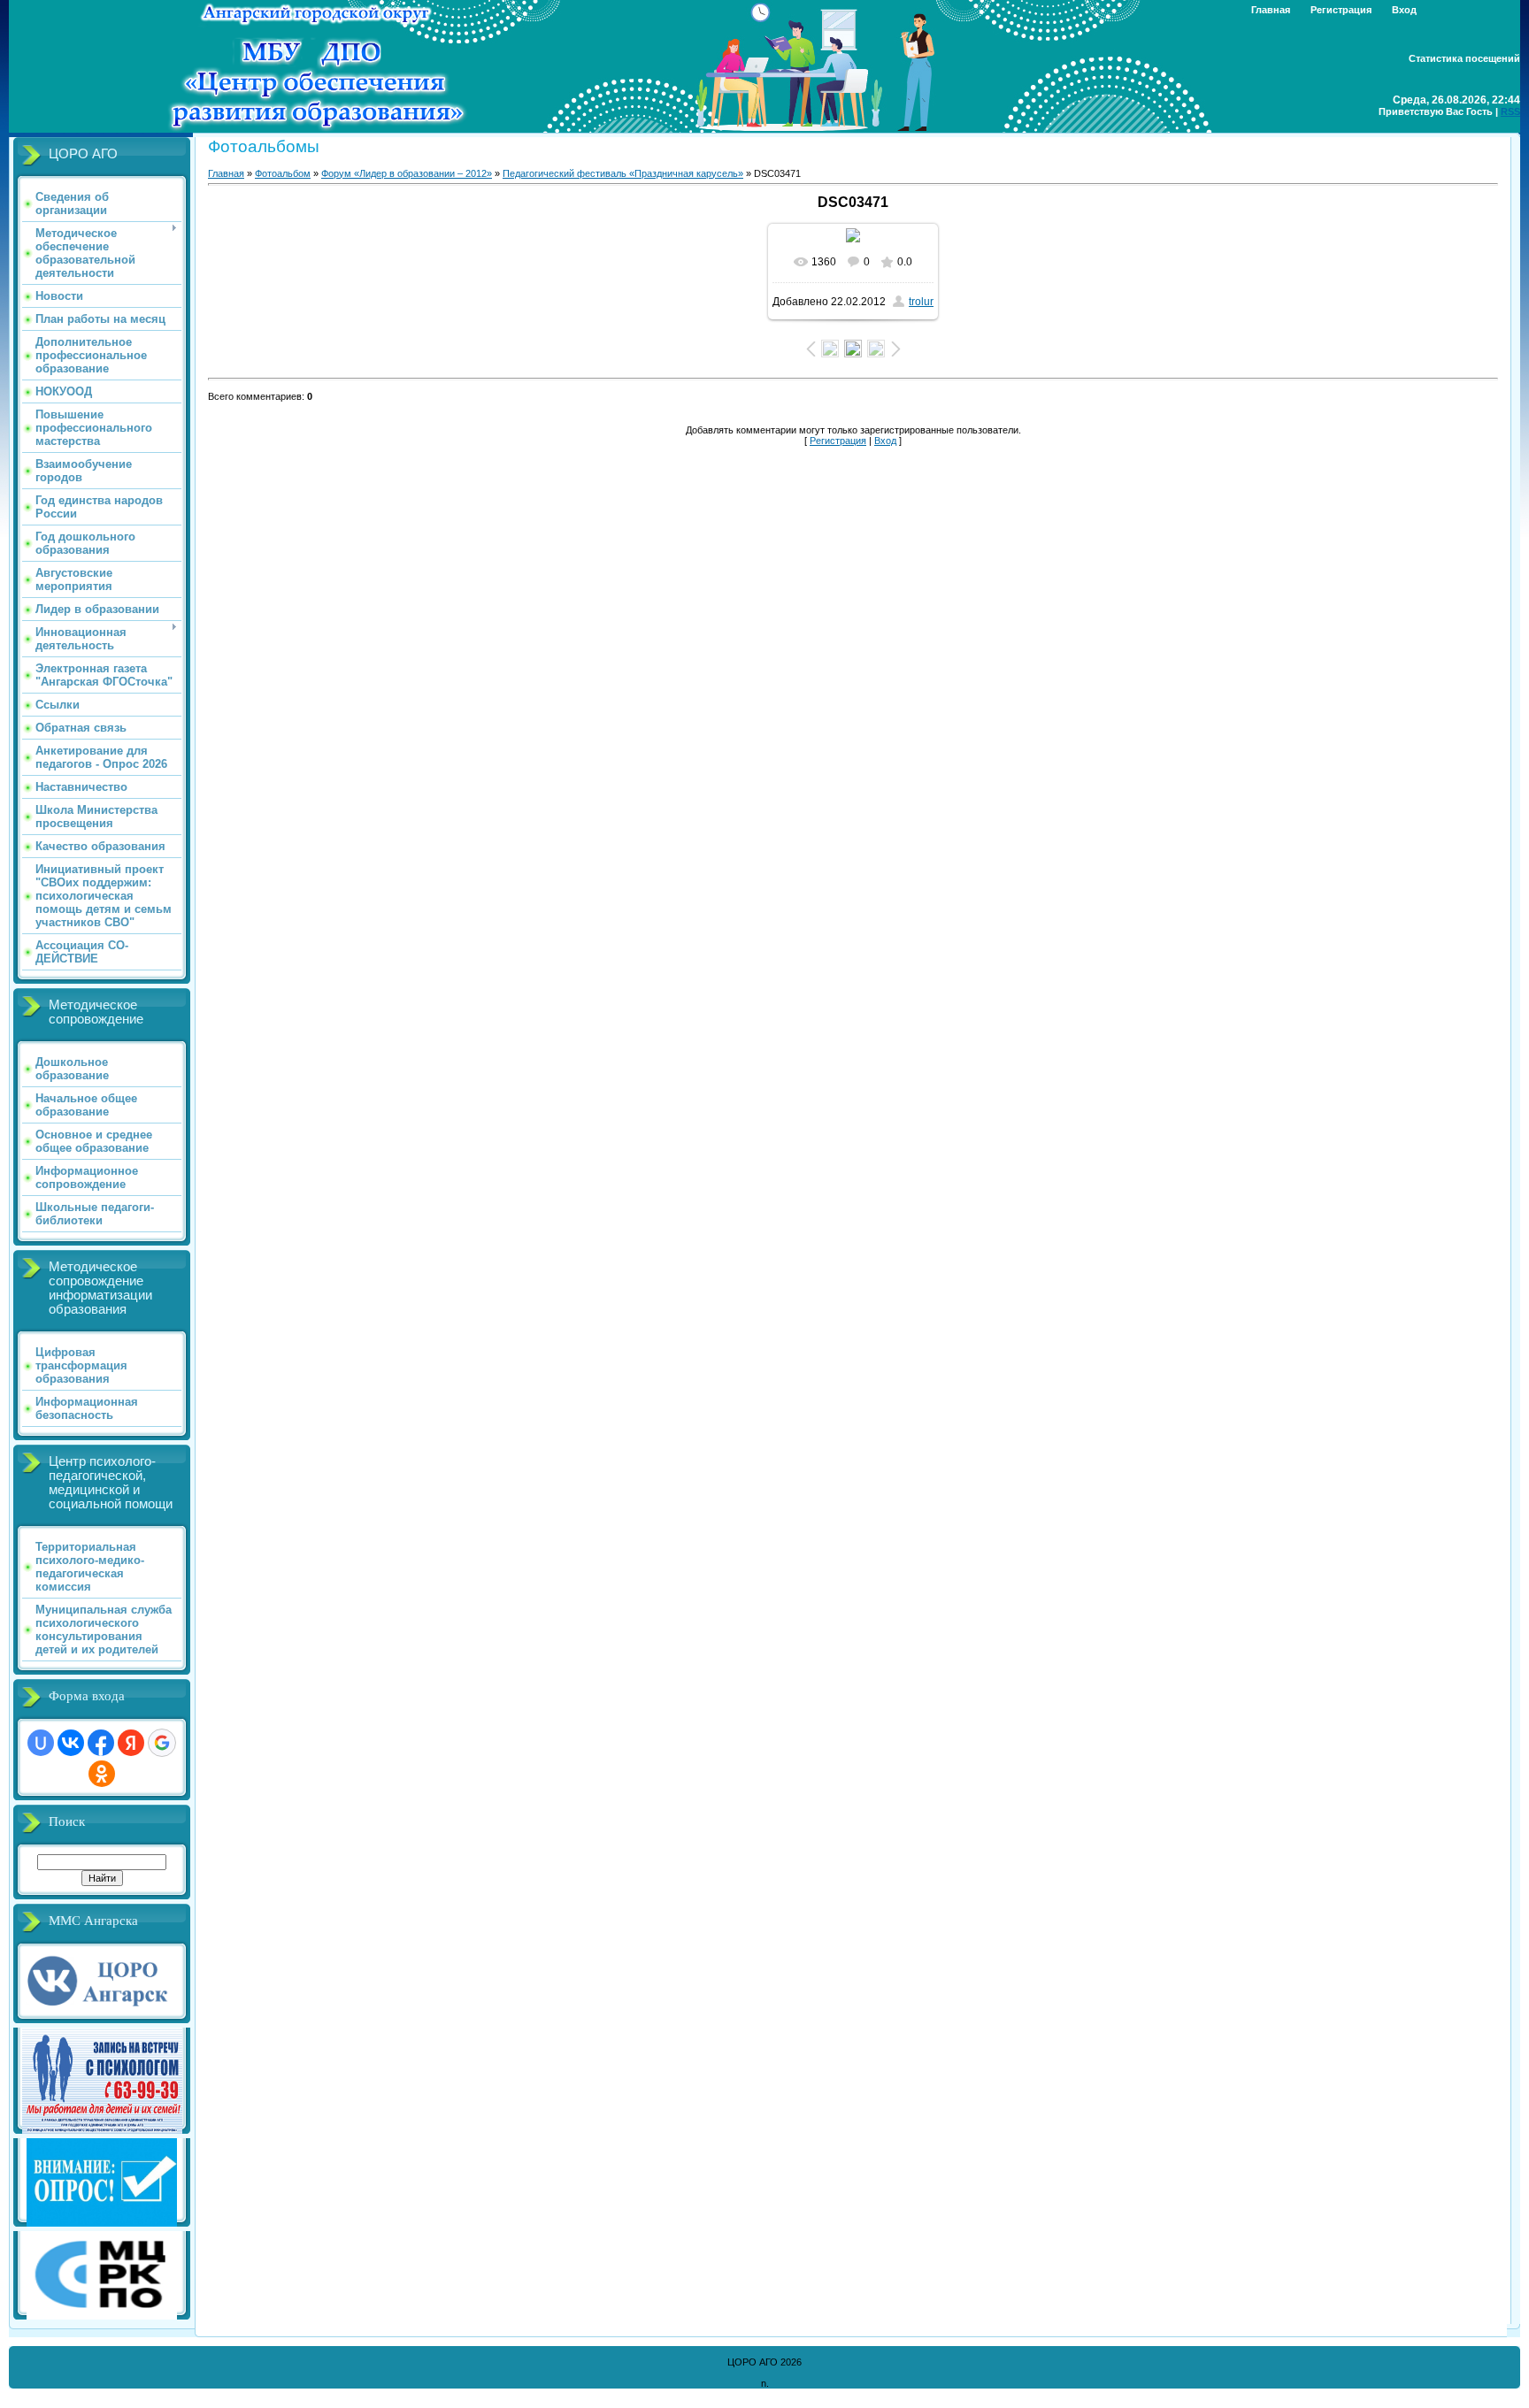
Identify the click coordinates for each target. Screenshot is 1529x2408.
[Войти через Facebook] (101, 1743)
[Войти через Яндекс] (131, 1743)
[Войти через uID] (41, 1743)
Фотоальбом (283, 173)
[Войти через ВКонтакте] (71, 1743)
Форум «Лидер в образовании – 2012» (407, 173)
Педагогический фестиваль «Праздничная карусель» (623, 173)
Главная (1271, 10)
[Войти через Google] (162, 1743)
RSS (1510, 111)
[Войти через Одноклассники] (102, 1774)
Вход (1404, 10)
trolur (921, 302)
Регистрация (1341, 10)
